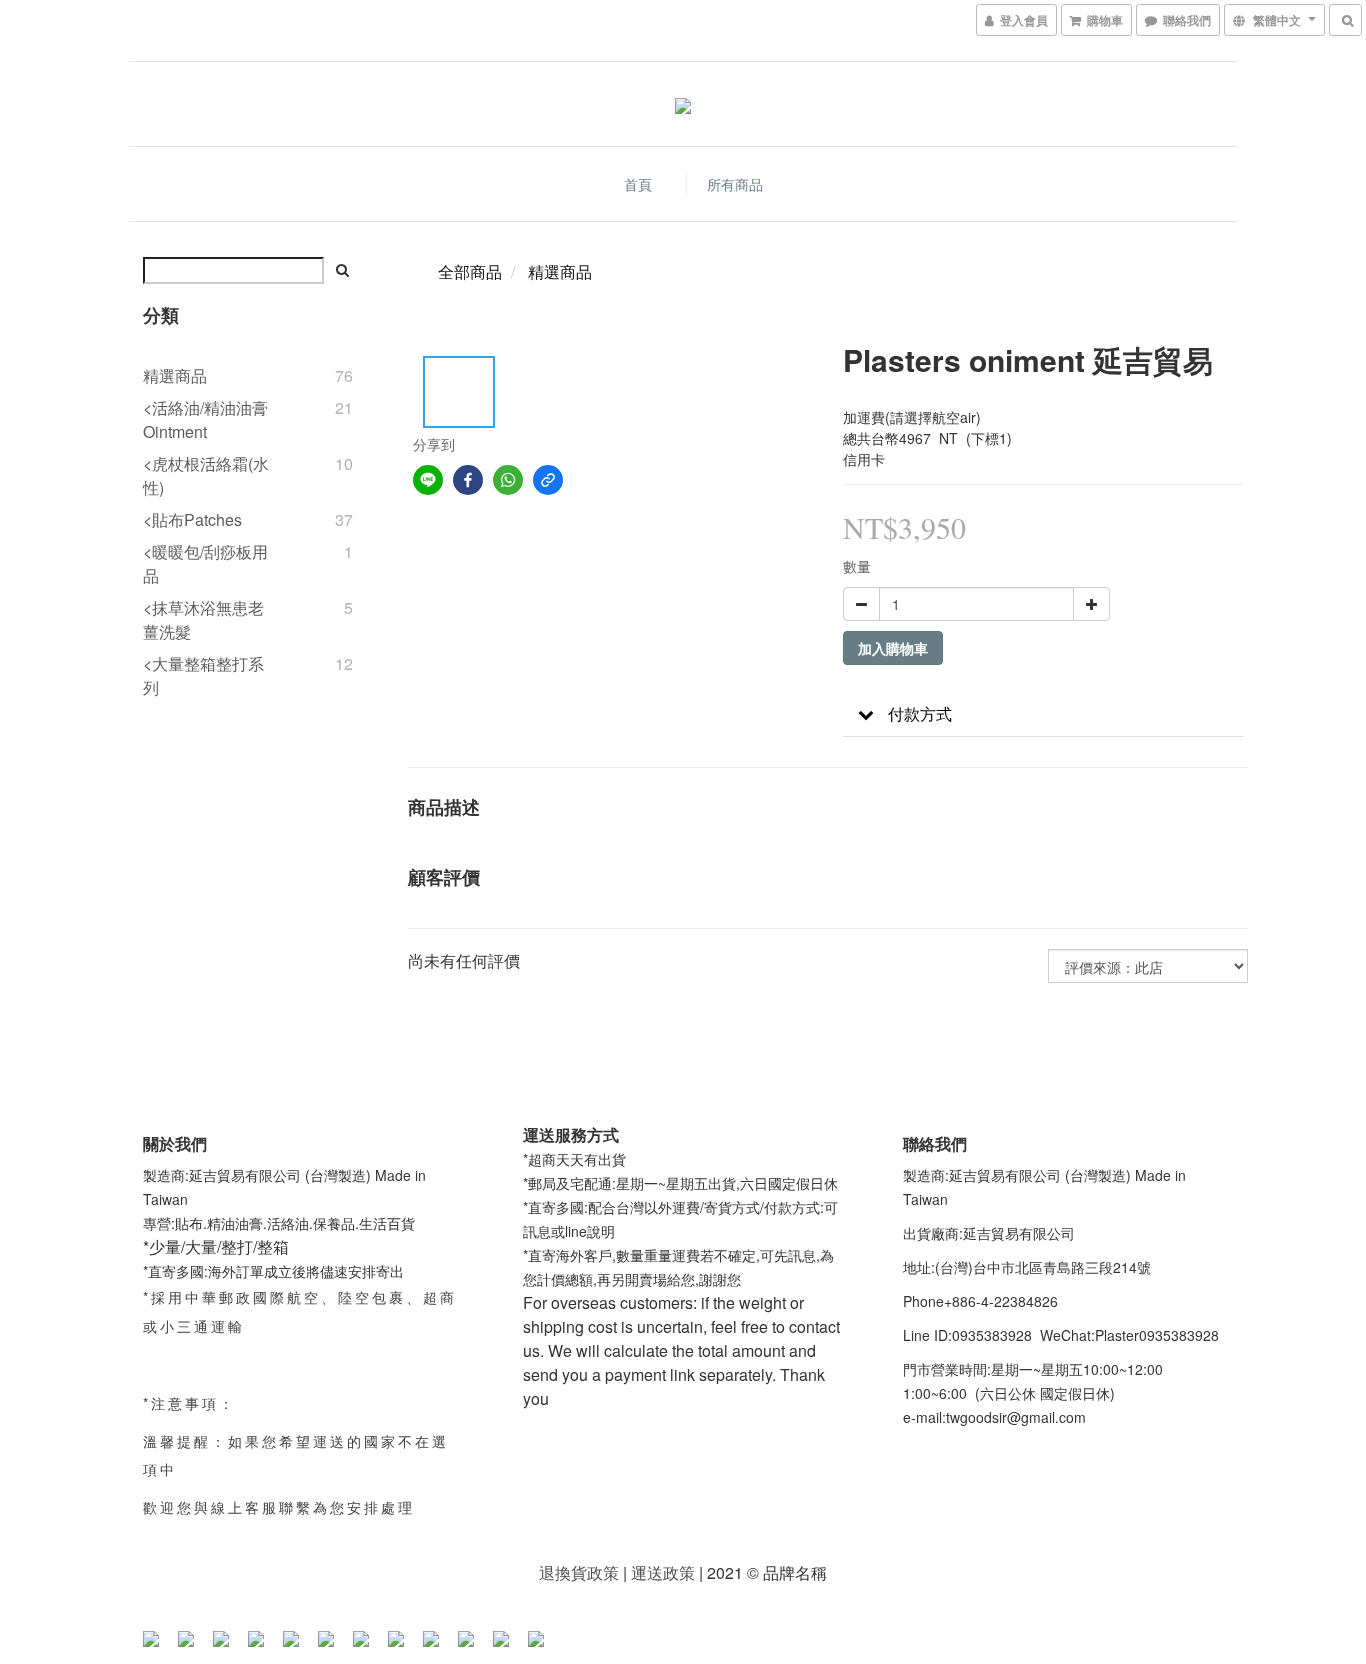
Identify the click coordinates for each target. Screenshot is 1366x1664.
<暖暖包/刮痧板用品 (205, 563)
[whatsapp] (508, 480)
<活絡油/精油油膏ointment (205, 419)
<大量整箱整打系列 (203, 675)
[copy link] (548, 480)
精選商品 (175, 375)
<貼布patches (192, 519)
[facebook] (468, 480)
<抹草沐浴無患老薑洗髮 (203, 619)
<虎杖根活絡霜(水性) (206, 475)
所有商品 (735, 184)
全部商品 (470, 271)
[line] (428, 480)
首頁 (638, 184)
